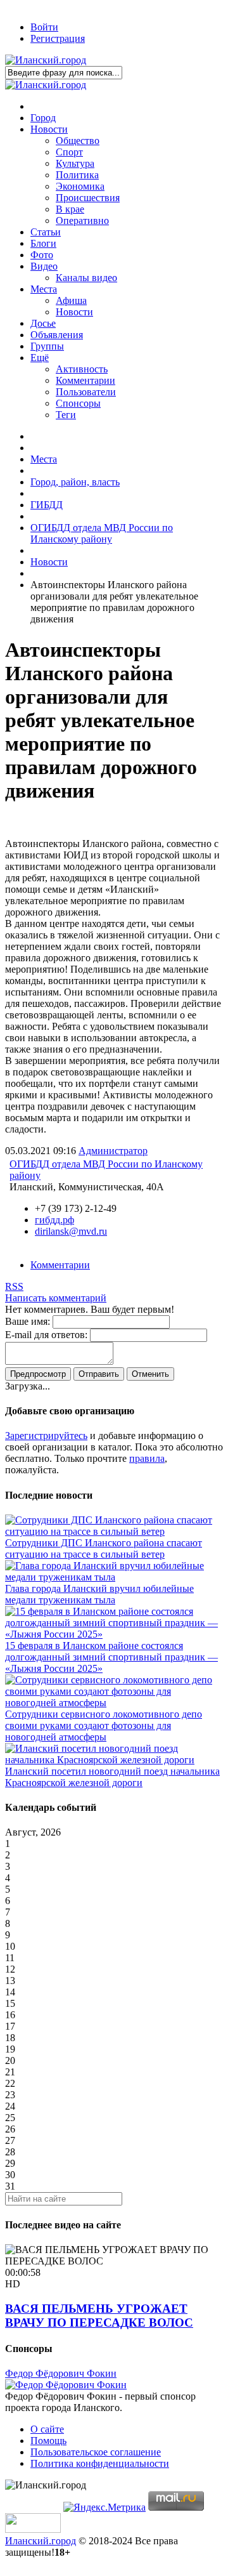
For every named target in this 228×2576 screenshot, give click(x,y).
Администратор (113, 1151)
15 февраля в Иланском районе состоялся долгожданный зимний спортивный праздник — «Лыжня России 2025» (111, 1657)
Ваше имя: (28, 1321)
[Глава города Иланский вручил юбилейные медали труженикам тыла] (114, 1577)
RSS (14, 1286)
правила (147, 1458)
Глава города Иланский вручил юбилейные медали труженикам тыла (99, 1594)
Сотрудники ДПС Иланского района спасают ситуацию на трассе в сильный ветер (104, 1548)
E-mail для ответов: (46, 1335)
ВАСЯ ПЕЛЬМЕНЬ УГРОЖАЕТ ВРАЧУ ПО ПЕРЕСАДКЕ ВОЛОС (99, 2316)
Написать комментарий (56, 1298)
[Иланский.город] (46, 60)
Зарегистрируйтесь (46, 1436)
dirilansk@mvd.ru (71, 1231)
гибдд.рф (54, 1220)
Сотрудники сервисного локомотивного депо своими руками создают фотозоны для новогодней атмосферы (104, 1725)
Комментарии (60, 1265)
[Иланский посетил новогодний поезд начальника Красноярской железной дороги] (114, 1760)
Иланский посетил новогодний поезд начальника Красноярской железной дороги (112, 1777)
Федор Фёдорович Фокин (61, 2373)
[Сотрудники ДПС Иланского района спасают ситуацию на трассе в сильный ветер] (114, 1531)
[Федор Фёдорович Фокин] (66, 2385)
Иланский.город (41, 2541)
